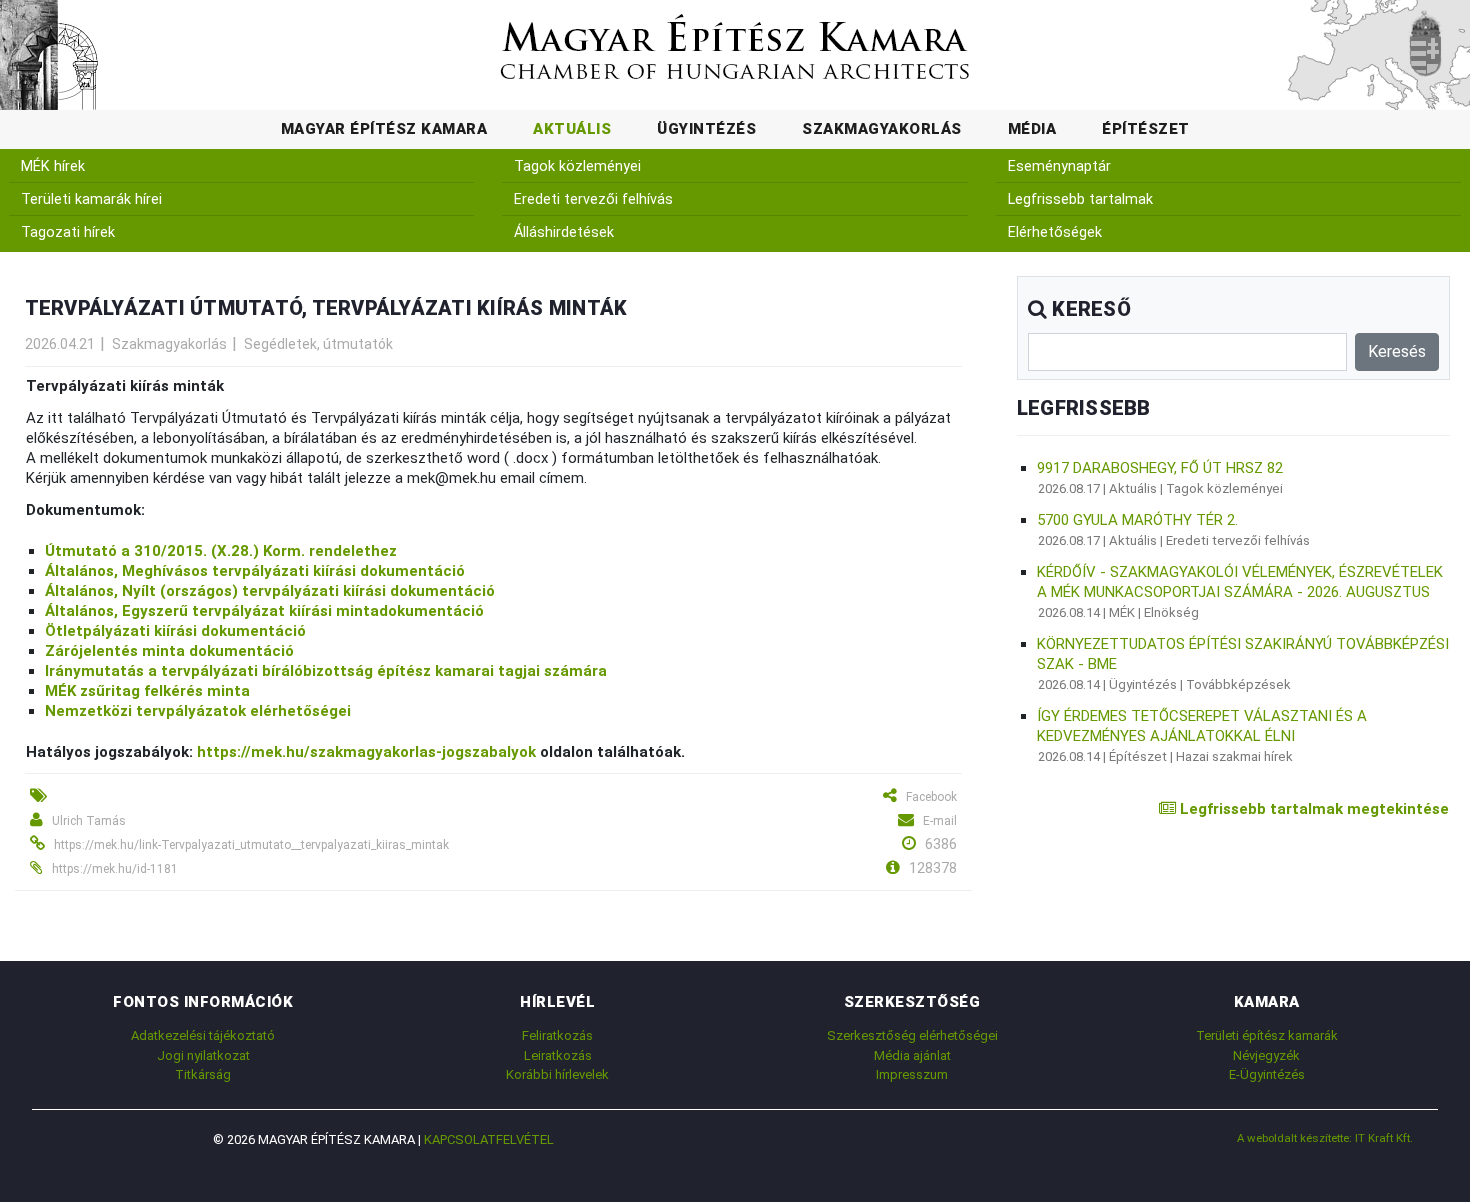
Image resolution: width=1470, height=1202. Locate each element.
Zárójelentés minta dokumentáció (169, 651)
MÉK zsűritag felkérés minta (147, 691)
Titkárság (203, 1074)
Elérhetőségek (1055, 232)
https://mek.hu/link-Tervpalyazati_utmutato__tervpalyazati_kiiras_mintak (251, 845)
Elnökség (1171, 612)
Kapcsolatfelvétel (489, 1139)
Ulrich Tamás (89, 821)
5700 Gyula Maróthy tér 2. (1137, 520)
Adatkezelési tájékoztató (203, 1035)
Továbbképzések (1238, 684)
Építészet (1146, 129)
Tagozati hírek (68, 232)
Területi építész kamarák (1267, 1035)
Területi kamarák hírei (91, 199)
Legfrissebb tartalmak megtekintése (1312, 809)
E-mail (940, 821)
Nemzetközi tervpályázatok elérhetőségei (198, 711)
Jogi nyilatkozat (203, 1055)
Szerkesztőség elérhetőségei (912, 1035)
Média (1032, 129)
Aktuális (572, 129)
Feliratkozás (557, 1035)
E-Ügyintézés (1267, 1074)
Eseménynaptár (1059, 166)
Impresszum (912, 1074)
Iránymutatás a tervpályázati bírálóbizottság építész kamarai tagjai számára (326, 671)
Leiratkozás (558, 1055)
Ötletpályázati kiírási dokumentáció (175, 631)
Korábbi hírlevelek (557, 1074)
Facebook (931, 797)
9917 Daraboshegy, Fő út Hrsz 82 (1160, 468)
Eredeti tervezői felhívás (593, 199)
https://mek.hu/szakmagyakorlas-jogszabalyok (366, 752)
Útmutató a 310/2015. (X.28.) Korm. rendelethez (221, 551)
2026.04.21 (60, 344)
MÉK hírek (53, 166)
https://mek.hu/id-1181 (115, 869)
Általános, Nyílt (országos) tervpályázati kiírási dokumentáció (270, 591)
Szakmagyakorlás (882, 129)
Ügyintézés (706, 129)
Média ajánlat (912, 1055)
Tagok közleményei (577, 166)
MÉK (1122, 612)
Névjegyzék (1266, 1055)
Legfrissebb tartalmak (1080, 199)
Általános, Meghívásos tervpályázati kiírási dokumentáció (255, 571)
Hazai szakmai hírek (1234, 756)
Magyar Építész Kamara (384, 129)
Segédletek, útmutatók (318, 344)
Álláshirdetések (564, 232)
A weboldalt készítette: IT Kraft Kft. (1325, 1138)
